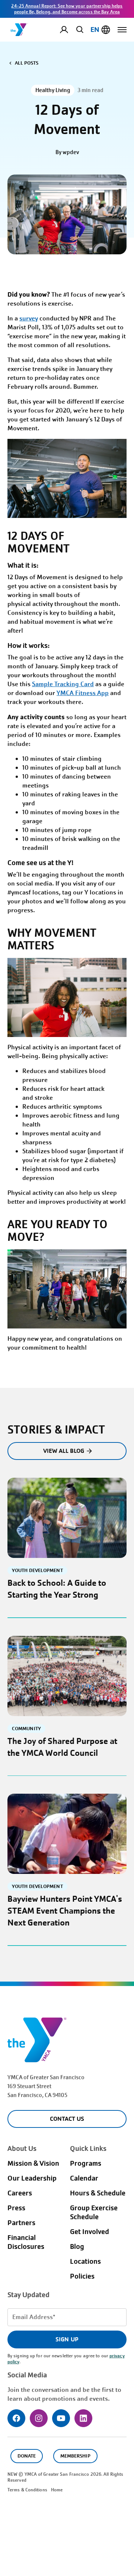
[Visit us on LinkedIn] (83, 2418)
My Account (70, 30)
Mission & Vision (33, 2163)
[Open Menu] (122, 30)
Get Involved (90, 2232)
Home (57, 2490)
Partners (21, 2223)
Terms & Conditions (27, 2490)
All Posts (27, 63)
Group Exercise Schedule (94, 2213)
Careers (20, 2193)
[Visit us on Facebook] (16, 2418)
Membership (75, 2456)
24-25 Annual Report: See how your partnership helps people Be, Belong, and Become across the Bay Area (67, 9)
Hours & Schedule (98, 2193)
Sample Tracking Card (63, 684)
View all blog (64, 1451)
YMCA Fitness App (83, 693)
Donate (27, 2456)
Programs (86, 2163)
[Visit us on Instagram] (39, 2418)
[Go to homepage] (19, 30)
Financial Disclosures (26, 2242)
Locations (85, 2262)
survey (29, 318)
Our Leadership (32, 2178)
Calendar (84, 2178)
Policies (82, 2276)
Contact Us (67, 2119)
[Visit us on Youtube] (61, 2418)
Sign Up (67, 2339)
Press (16, 2208)
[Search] (79, 29)
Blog (77, 2247)
